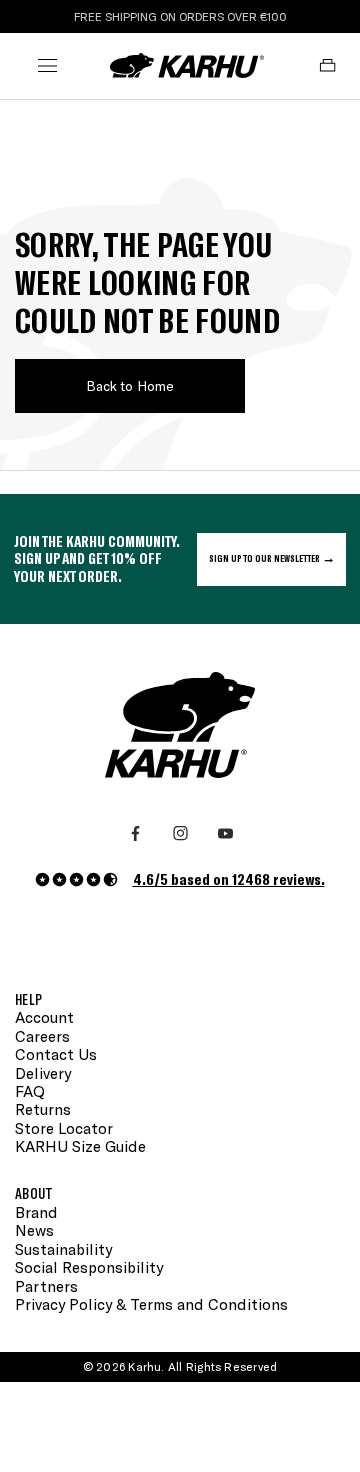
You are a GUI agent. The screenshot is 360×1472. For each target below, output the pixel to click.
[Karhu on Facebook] (135, 833)
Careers (42, 1036)
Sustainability (63, 1249)
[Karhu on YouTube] (225, 833)
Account (44, 1017)
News (34, 1230)
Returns (43, 1109)
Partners (46, 1286)
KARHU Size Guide (80, 1146)
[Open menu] (47, 65)
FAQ (30, 1091)
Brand (36, 1212)
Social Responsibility (89, 1267)
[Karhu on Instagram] (180, 833)
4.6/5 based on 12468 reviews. (229, 878)
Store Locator (64, 1128)
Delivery (43, 1073)
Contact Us (56, 1054)
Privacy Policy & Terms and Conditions (151, 1304)
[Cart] (327, 65)
